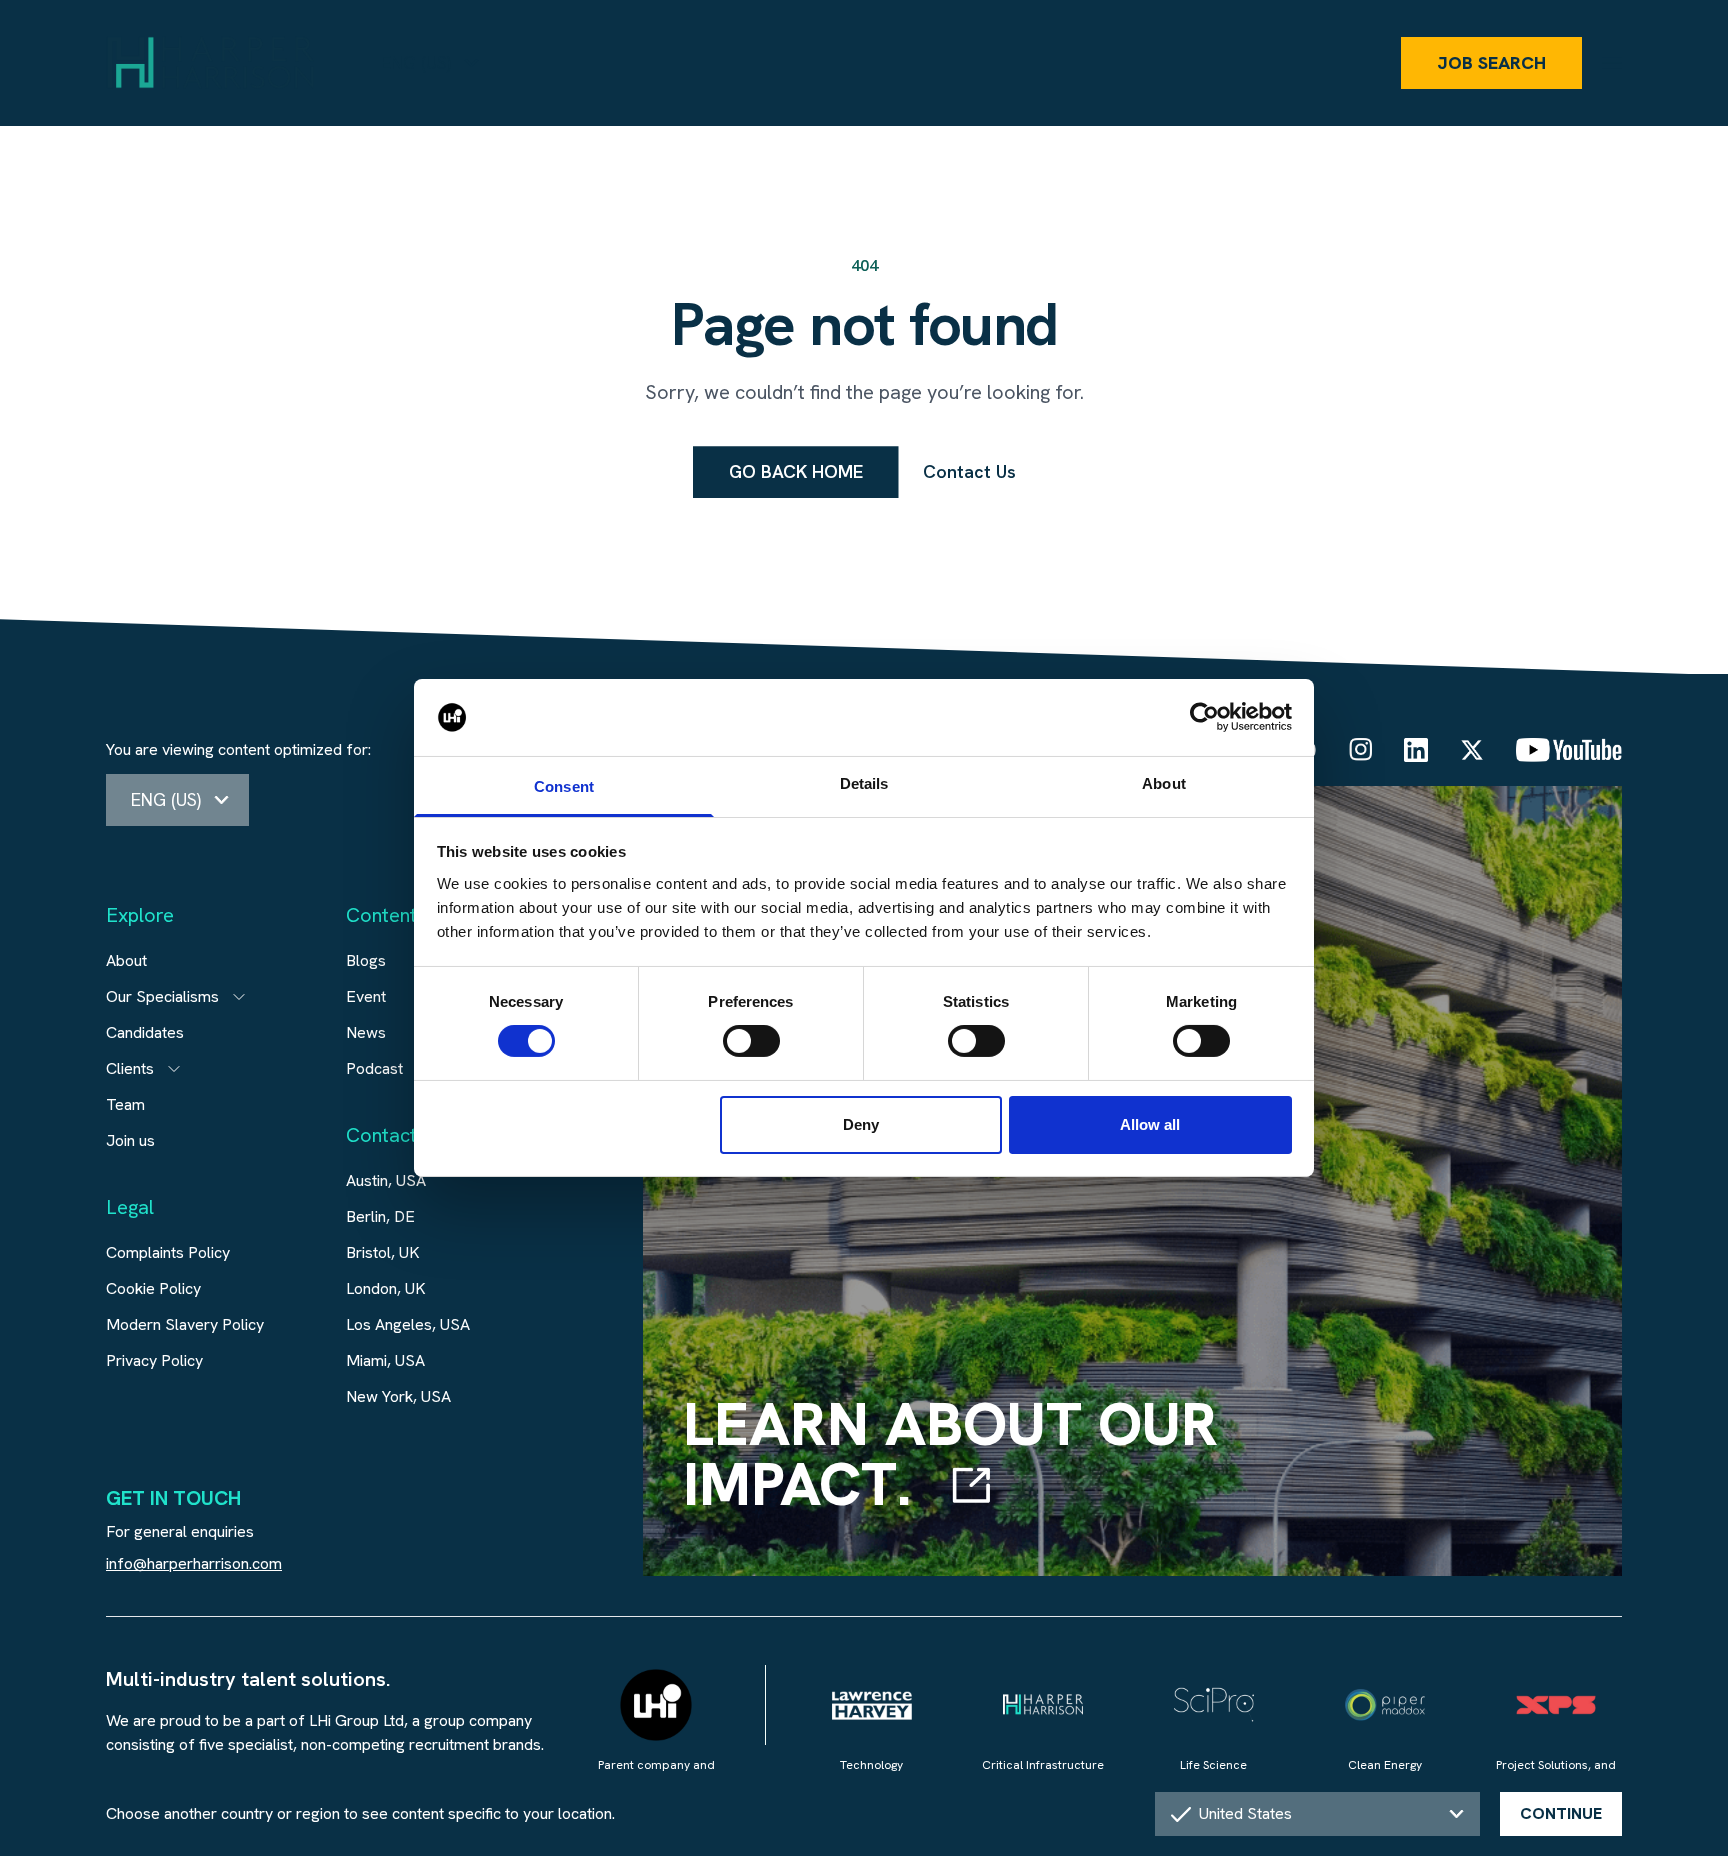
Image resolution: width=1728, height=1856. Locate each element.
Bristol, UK (383, 1252)
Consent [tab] (564, 786)
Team (125, 1104)
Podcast (374, 1068)
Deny (861, 1124)
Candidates (145, 1032)
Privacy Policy (154, 1360)
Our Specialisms (162, 996)
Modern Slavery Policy (185, 1324)
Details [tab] (864, 783)
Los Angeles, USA (408, 1324)
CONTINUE (1561, 1813)
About (126, 960)
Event (366, 996)
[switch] (751, 1041)
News (366, 1032)
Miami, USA (385, 1360)
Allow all (1150, 1124)
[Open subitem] (239, 997)
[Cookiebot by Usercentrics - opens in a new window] (1204, 717)
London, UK (386, 1288)
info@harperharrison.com (194, 1563)
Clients (130, 1068)
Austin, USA (386, 1180)
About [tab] (1164, 783)
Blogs (366, 960)
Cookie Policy (153, 1288)
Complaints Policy (168, 1252)
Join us (130, 1140)
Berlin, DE (380, 1216)
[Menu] (1612, 62)
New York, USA (398, 1396)
